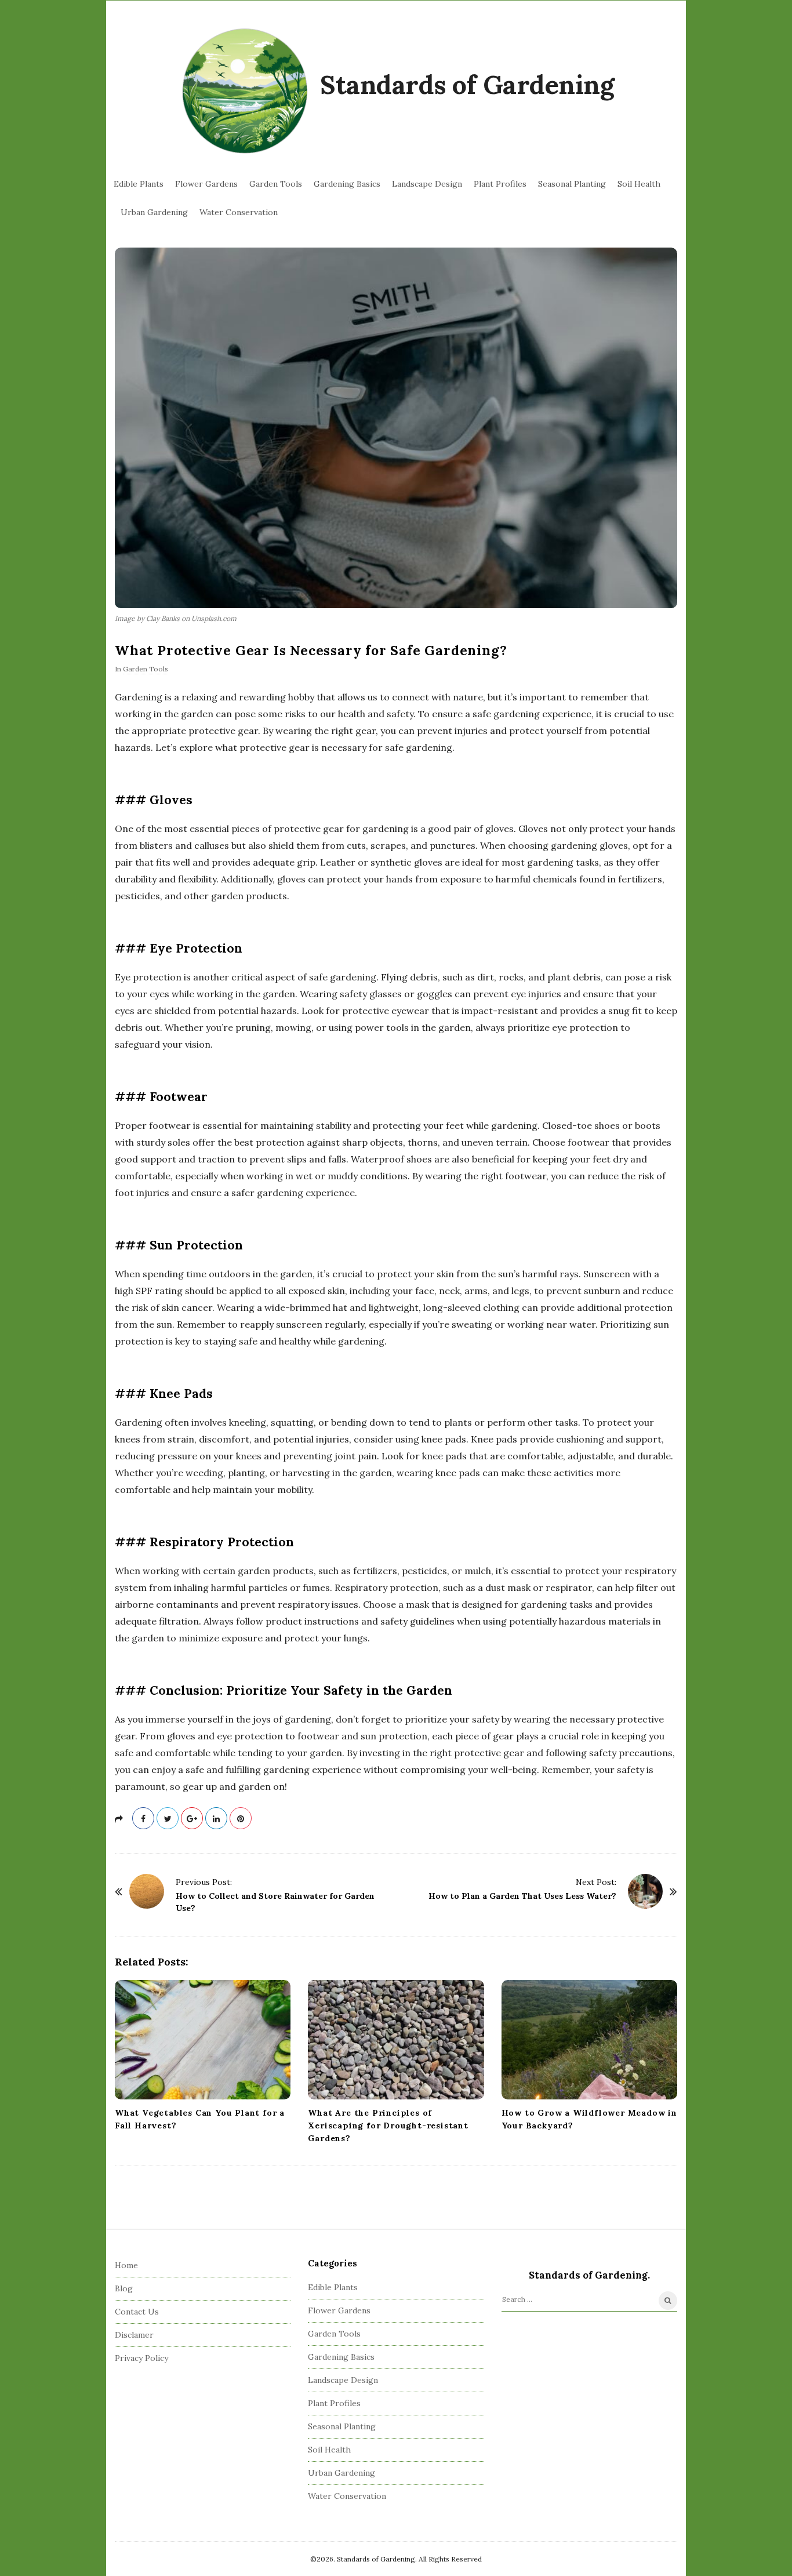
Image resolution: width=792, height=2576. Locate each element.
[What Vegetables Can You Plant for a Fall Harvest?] (203, 2040)
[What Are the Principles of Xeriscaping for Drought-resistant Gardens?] (396, 2040)
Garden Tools (276, 184)
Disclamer (134, 2335)
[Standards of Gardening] (245, 92)
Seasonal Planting (572, 184)
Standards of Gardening (467, 84)
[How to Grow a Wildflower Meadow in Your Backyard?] (589, 2040)
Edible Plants (139, 184)
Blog (124, 2288)
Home (126, 2265)
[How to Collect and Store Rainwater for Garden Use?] (147, 1891)
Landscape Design (427, 184)
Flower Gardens (206, 184)
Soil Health (639, 184)
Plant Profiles (500, 184)
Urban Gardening (154, 212)
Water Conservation (239, 212)
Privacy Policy (141, 2358)
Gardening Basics (347, 184)
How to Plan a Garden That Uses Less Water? (522, 1896)
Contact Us (137, 2312)
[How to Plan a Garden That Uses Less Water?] (645, 1891)
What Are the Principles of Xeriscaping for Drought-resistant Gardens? (388, 2126)
